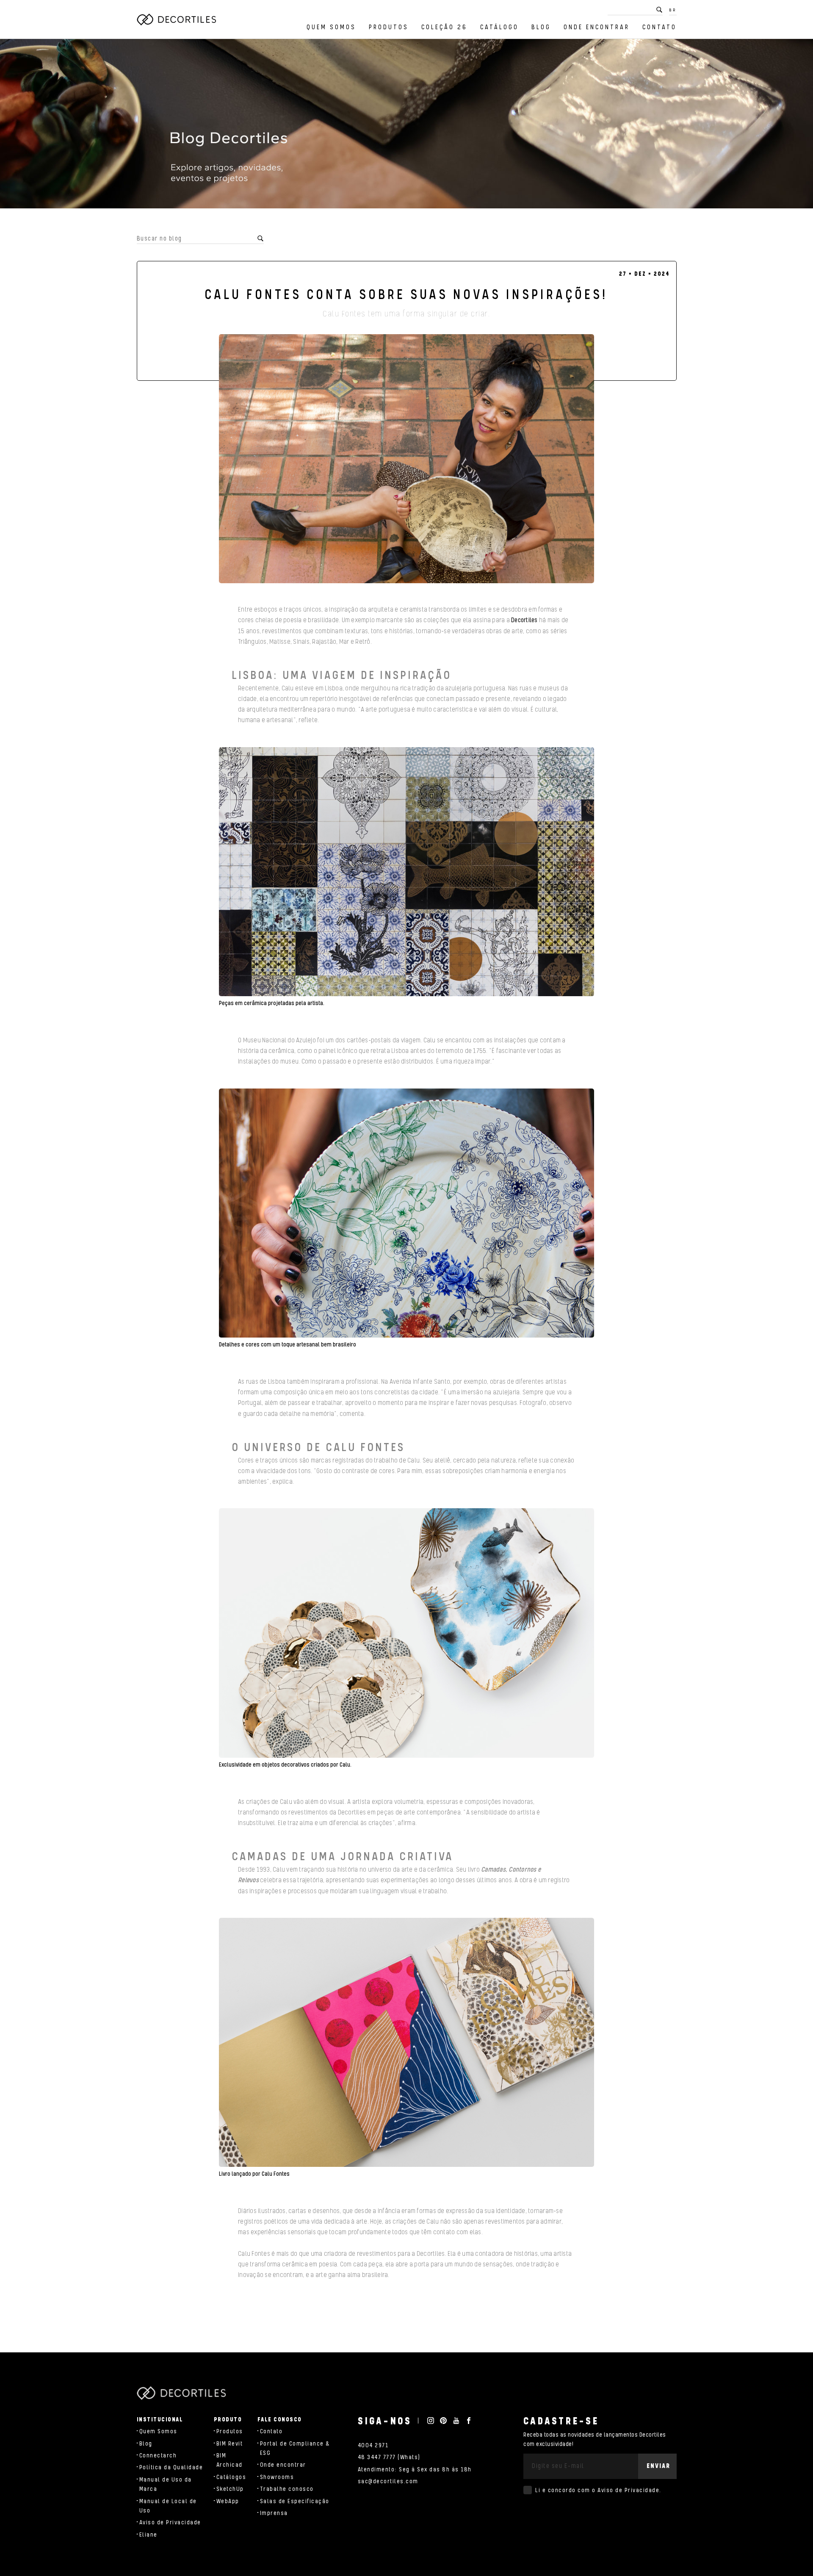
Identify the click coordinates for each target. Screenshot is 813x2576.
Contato (660, 27)
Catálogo (499, 27)
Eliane (148, 2535)
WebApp (228, 2501)
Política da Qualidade (171, 2468)
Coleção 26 (444, 27)
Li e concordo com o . (598, 2490)
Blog (541, 27)
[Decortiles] (176, 19)
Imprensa (274, 2513)
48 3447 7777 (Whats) (389, 2457)
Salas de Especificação (295, 2501)
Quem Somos (331, 27)
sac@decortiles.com (388, 2482)
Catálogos (231, 2477)
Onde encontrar (597, 27)
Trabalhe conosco (287, 2489)
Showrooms (277, 2477)
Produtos (389, 27)
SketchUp (230, 2489)
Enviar (658, 2466)
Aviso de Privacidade (170, 2523)
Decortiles (524, 620)
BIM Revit (230, 2444)
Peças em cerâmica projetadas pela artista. (272, 1003)
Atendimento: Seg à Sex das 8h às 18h (415, 2470)
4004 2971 (373, 2446)
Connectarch (158, 2456)
